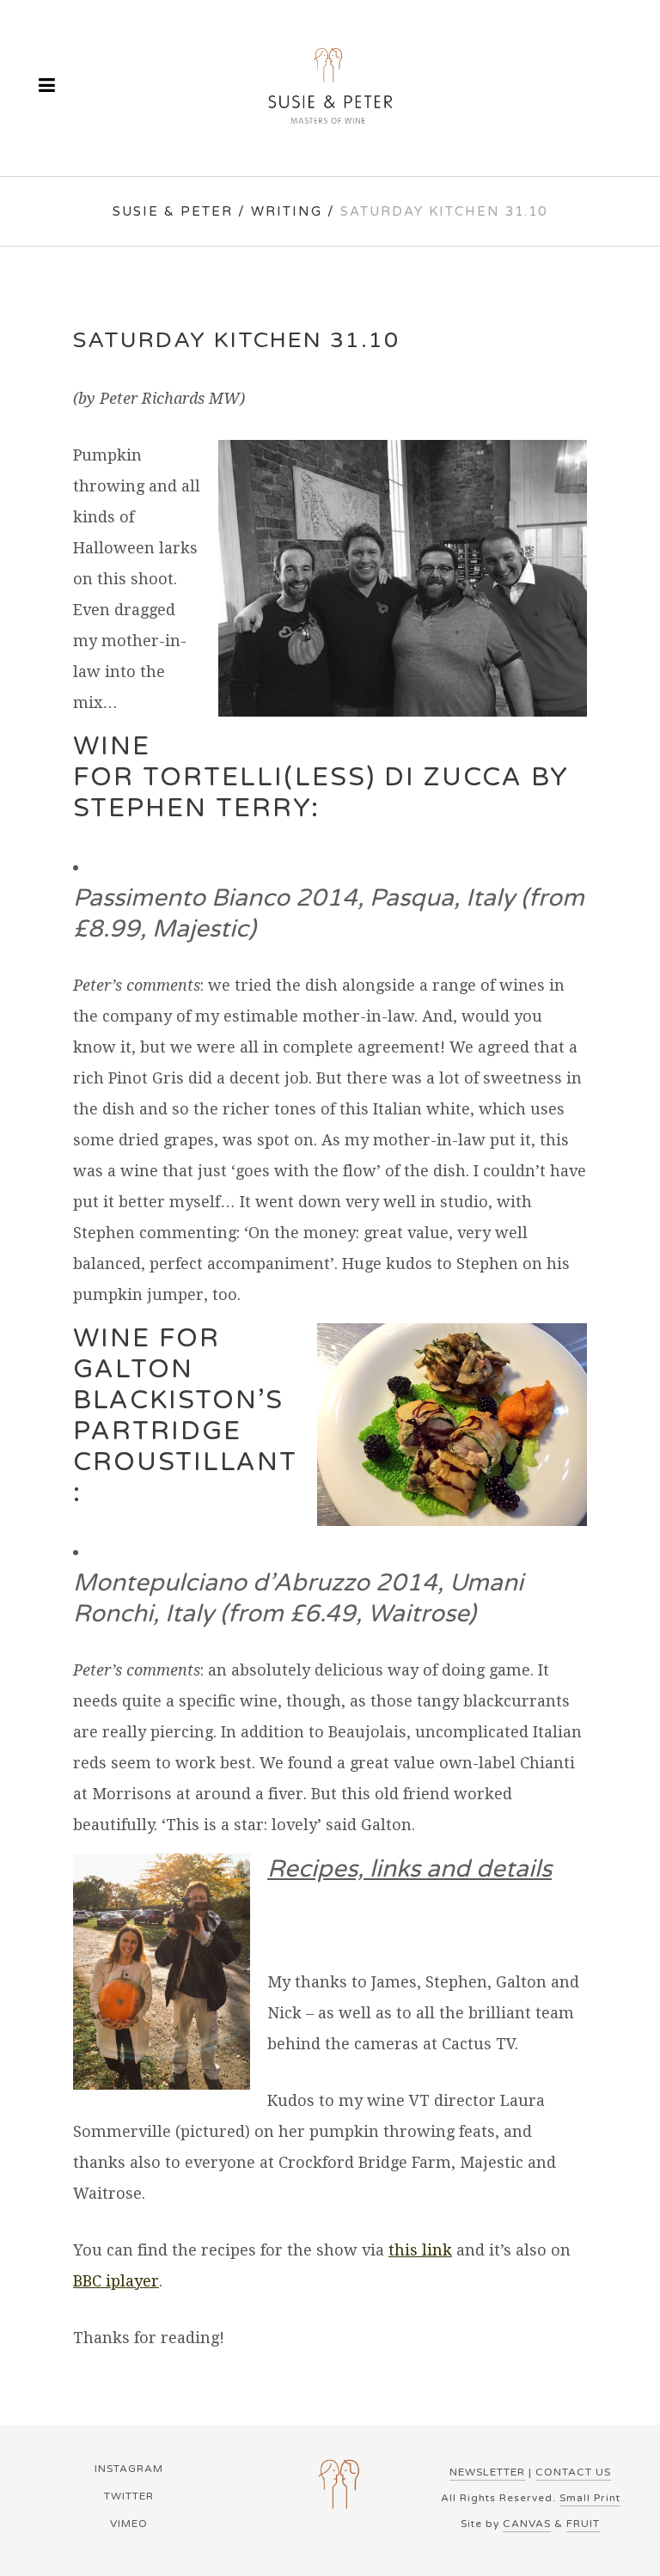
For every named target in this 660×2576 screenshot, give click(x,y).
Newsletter (487, 2472)
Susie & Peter (173, 211)
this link (420, 2250)
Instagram (129, 2469)
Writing (287, 211)
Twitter (129, 2496)
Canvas (527, 2524)
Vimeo (129, 2524)
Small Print (590, 2498)
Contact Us (573, 2472)
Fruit (583, 2524)
